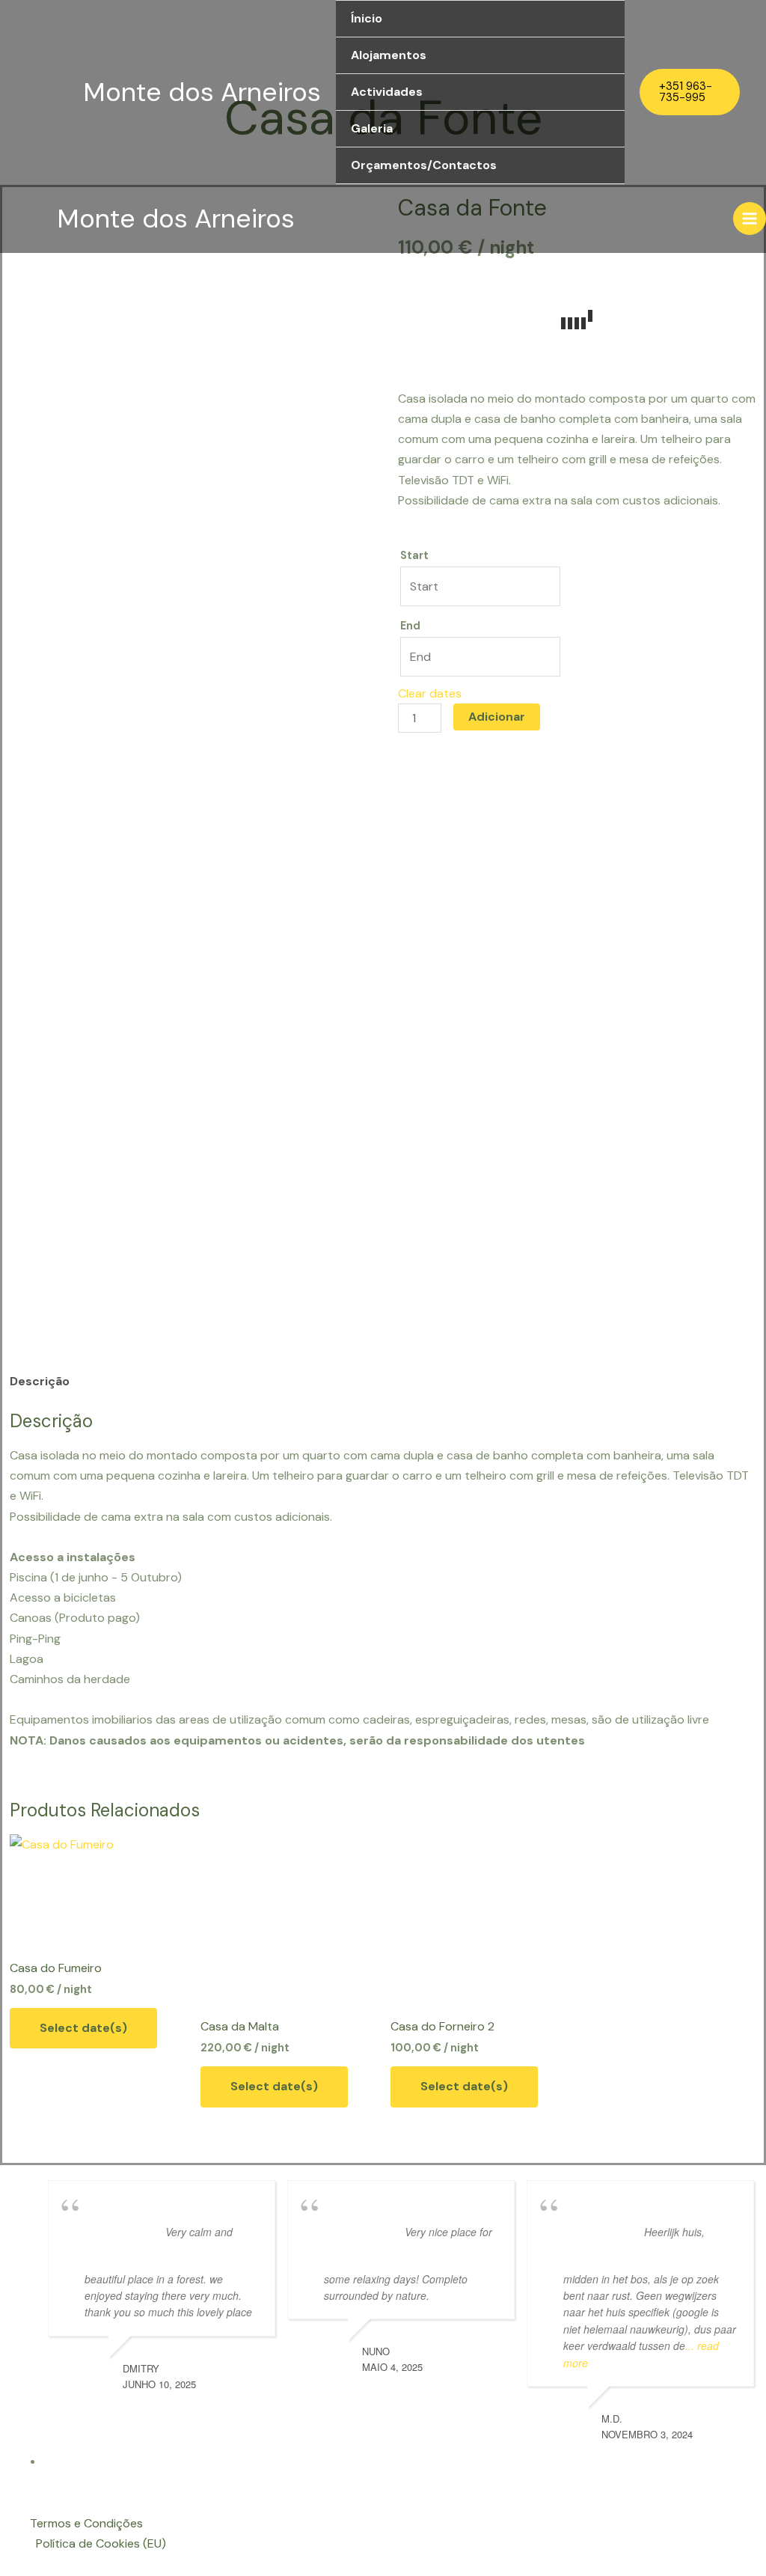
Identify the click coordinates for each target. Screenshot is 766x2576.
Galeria (372, 128)
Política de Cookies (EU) (101, 2543)
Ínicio (367, 18)
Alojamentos (389, 55)
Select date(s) (83, 2028)
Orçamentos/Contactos (424, 165)
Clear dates (430, 693)
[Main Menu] (750, 219)
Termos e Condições (86, 2523)
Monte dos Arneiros (202, 92)
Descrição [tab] (40, 1381)
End (410, 626)
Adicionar (497, 717)
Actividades (387, 92)
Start (414, 555)
